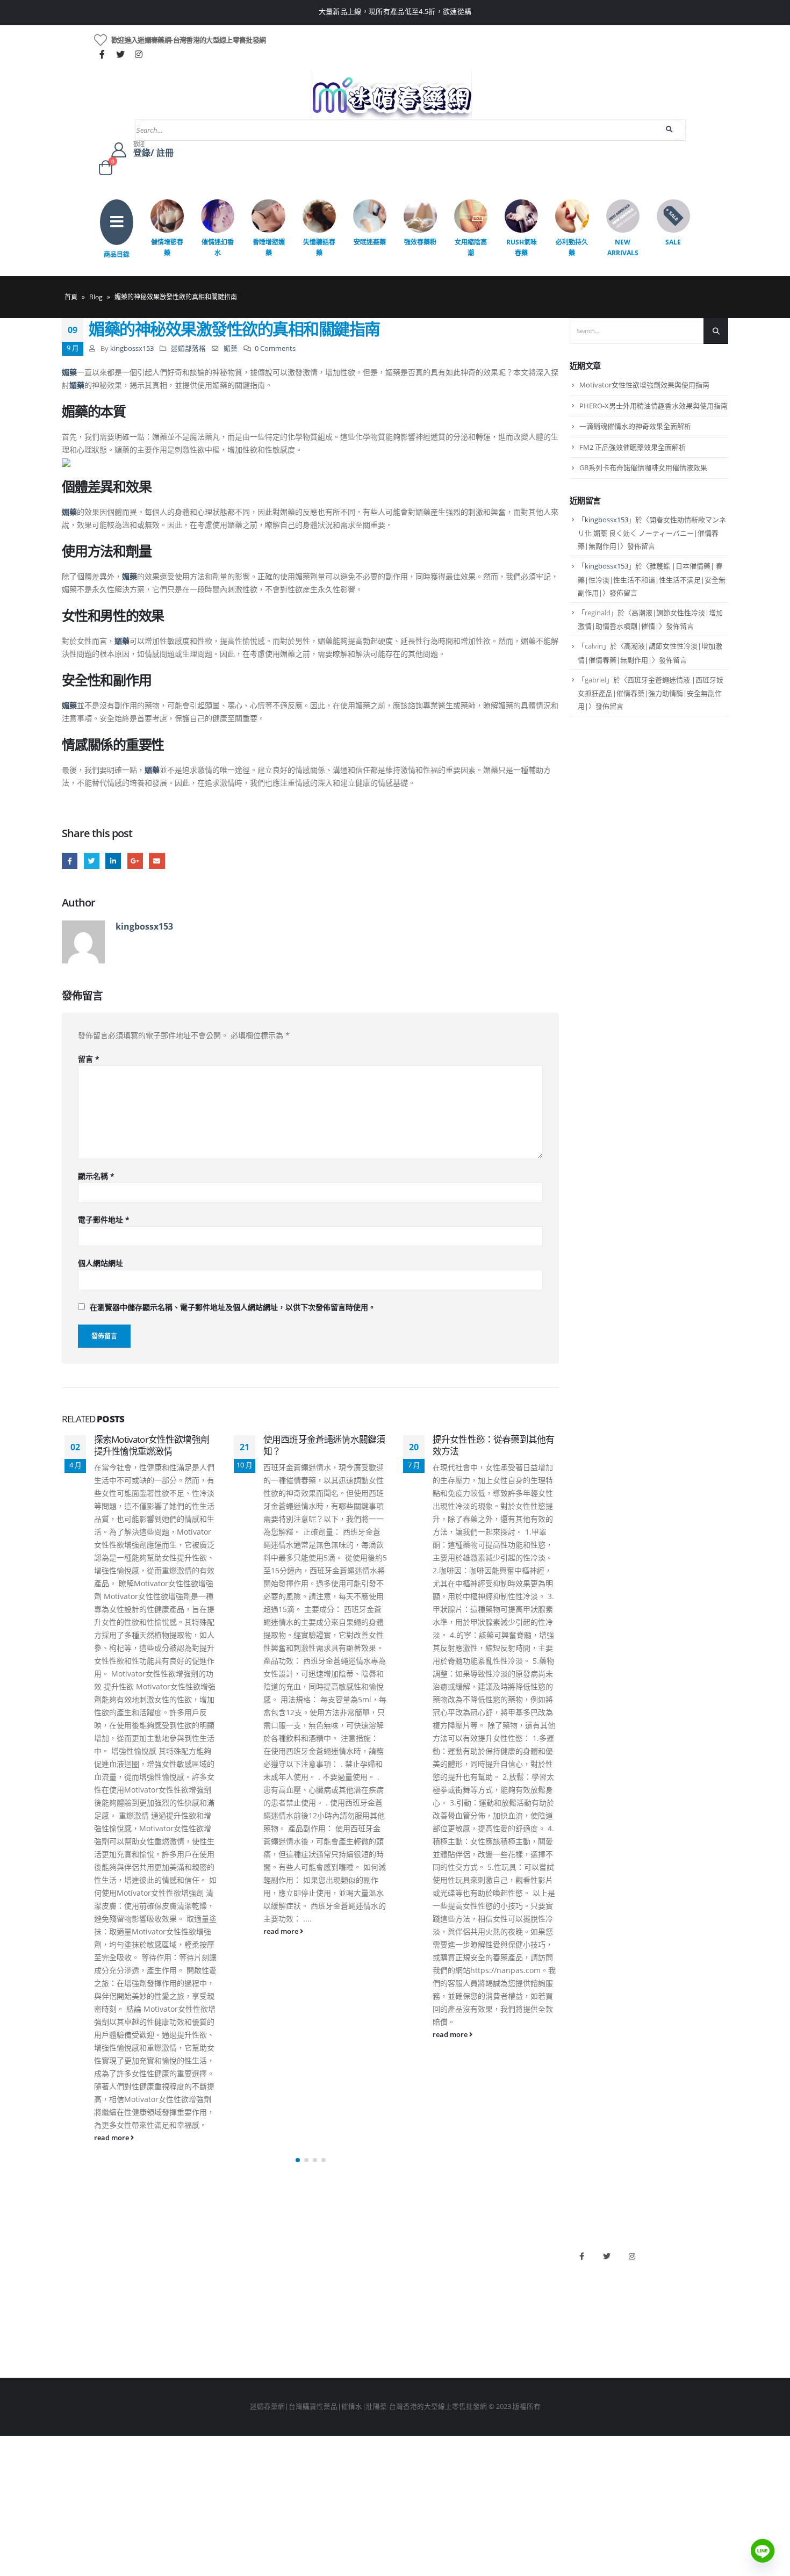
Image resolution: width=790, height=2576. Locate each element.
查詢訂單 (76, 2287)
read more (112, 2138)
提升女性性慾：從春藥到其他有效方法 (493, 1445)
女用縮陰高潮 (471, 247)
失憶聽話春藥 (319, 247)
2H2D (409, 2287)
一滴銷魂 (245, 2324)
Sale (673, 242)
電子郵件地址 (104, 1219)
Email (157, 861)
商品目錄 (117, 254)
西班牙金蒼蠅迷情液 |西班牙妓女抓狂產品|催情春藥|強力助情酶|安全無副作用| (651, 693)
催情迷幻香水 (218, 247)
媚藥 (231, 348)
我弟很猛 (414, 2342)
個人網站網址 (100, 1263)
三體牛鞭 (414, 2305)
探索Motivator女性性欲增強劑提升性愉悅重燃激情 (152, 1445)
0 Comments (275, 348)
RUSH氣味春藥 (522, 247)
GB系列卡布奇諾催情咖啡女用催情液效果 (643, 467)
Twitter (92, 861)
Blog (96, 297)
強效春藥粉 (420, 242)
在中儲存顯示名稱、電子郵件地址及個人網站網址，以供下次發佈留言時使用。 (233, 1307)
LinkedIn (113, 861)
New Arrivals (623, 247)
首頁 (71, 297)
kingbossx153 (132, 348)
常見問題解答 (83, 2269)
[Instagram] (139, 54)
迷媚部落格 (188, 348)
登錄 (69, 2342)
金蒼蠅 (242, 2269)
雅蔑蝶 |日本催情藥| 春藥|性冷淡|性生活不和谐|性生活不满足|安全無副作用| (652, 579)
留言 (89, 1059)
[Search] (670, 129)
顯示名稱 (96, 1176)
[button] (298, 2160)
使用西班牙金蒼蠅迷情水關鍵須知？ (324, 1445)
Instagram (632, 2256)
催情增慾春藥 (167, 247)
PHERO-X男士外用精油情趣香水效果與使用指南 (653, 406)
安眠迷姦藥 (370, 242)
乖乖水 (242, 2251)
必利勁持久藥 (572, 247)
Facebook (70, 861)
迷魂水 (242, 2305)
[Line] (763, 2551)
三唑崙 (242, 2342)
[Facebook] (102, 54)
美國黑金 (414, 2251)
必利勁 (411, 2269)
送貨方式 (76, 2305)
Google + (135, 861)
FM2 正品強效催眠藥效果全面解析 (633, 447)
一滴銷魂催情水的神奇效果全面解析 (635, 426)
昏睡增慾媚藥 (269, 247)
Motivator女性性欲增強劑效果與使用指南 (644, 385)
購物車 (72, 2324)
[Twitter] (120, 54)
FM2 (238, 2287)
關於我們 (76, 2251)
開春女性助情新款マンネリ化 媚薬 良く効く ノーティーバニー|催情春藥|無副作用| (652, 533)
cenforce (414, 2324)
